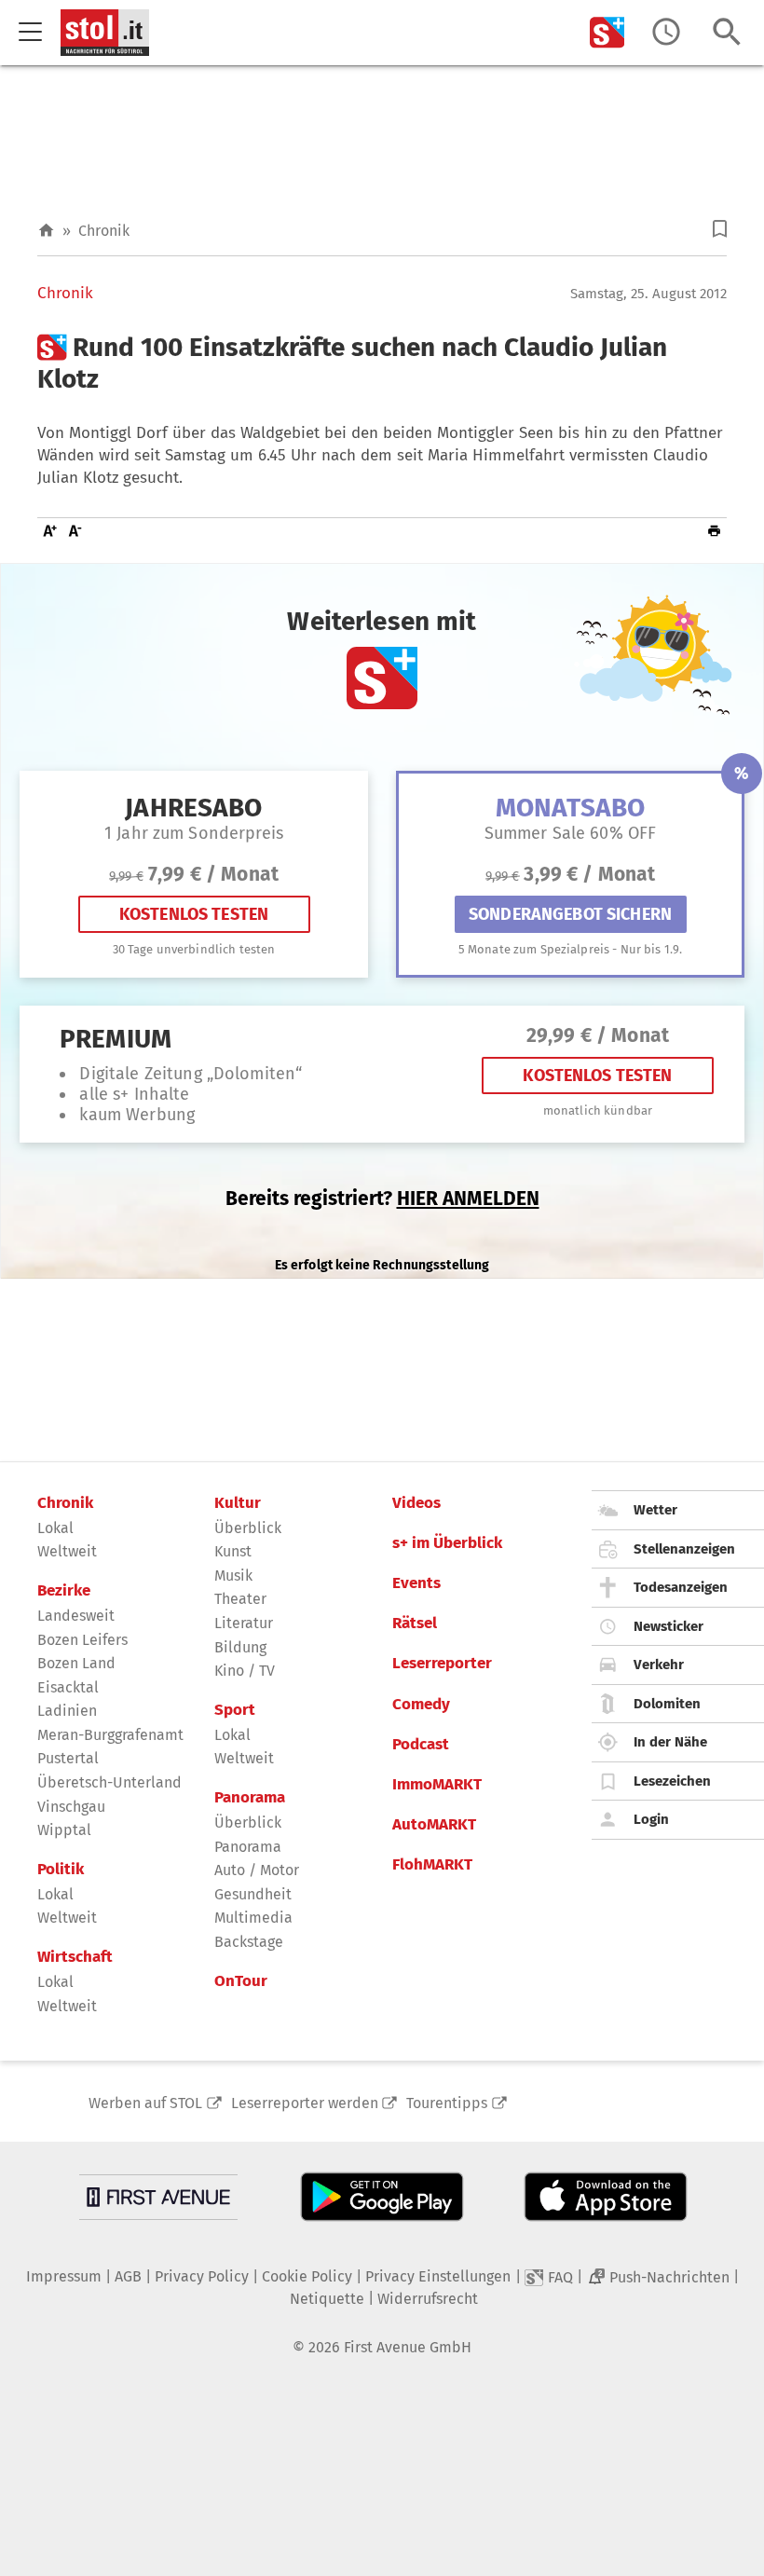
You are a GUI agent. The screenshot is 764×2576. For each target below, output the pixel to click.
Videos (416, 1503)
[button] (720, 229)
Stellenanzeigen (684, 1549)
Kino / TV (245, 1671)
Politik (61, 1870)
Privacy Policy (202, 2276)
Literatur (244, 1623)
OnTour (241, 1981)
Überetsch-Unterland (109, 1782)
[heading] (382, 363)
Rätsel (415, 1624)
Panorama (250, 1798)
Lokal (55, 1528)
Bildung (240, 1647)
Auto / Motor (257, 1870)
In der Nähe (670, 1742)
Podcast (421, 1745)
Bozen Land (76, 1663)
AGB (128, 2276)
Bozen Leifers (82, 1640)
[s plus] (607, 32)
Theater (240, 1599)
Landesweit (76, 1616)
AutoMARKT (434, 1825)
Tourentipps (447, 2103)
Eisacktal (68, 1687)
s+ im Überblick (447, 1543)
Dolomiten (667, 1704)
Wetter (655, 1510)
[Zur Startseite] (46, 231)
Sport (235, 1710)
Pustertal (68, 1758)
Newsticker (668, 1626)
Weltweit (67, 1551)
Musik (233, 1576)
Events (416, 1583)
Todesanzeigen (681, 1587)
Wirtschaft (75, 1957)
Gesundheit (253, 1894)
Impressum (64, 2276)
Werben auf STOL (145, 2103)
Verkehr (659, 1665)
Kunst (233, 1551)
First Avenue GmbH (408, 2347)
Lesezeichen (672, 1781)
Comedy (421, 1705)
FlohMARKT (432, 1865)
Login (651, 1819)
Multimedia (253, 1918)
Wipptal (64, 1830)
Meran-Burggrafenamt (110, 1735)
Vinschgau (71, 1807)
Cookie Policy (307, 2276)
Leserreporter (442, 1664)
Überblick (248, 1528)
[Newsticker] (666, 32)
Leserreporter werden (305, 2103)
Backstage (249, 1942)
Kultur (238, 1503)
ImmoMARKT (437, 1785)
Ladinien (67, 1711)
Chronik (104, 231)
